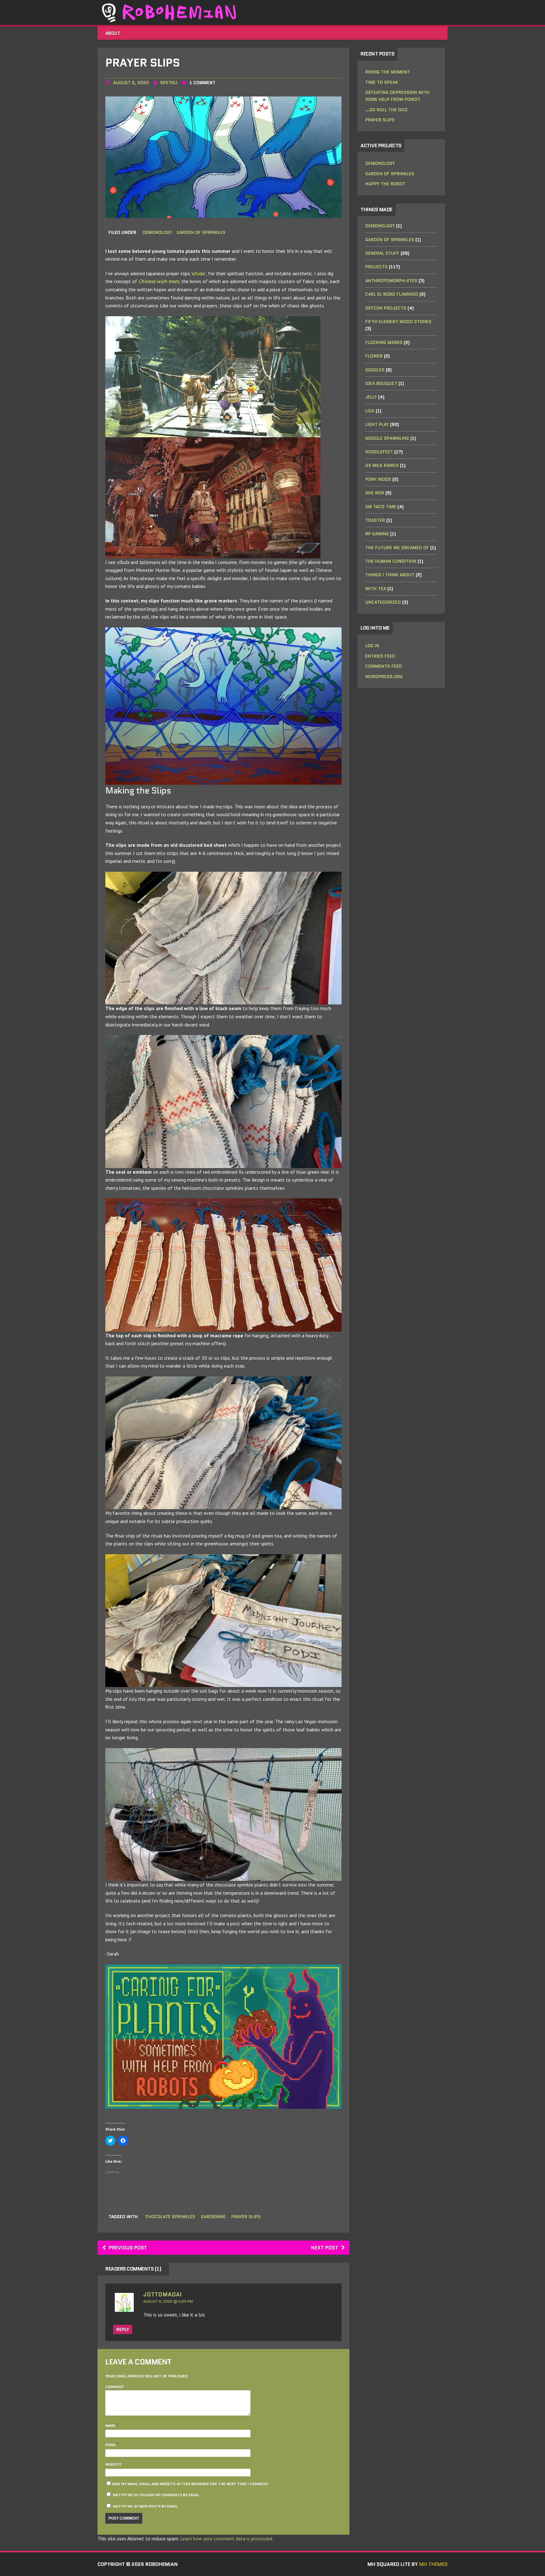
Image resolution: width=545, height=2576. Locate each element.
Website (113, 2464)
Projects (376, 267)
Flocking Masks (384, 342)
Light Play (377, 424)
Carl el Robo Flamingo (392, 294)
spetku (169, 83)
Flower (374, 356)
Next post (325, 2248)
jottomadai (162, 2294)
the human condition (391, 561)
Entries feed (380, 656)
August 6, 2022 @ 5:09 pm (168, 2301)
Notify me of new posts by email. (146, 2506)
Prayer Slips (380, 120)
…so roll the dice (387, 110)
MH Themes (433, 2564)
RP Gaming (377, 534)
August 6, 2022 (131, 83)
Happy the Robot (385, 184)
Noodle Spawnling (387, 438)
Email (111, 2445)
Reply (123, 2329)
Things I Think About (390, 575)
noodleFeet (379, 452)
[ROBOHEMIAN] (272, 12)
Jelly (371, 397)
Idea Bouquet (381, 383)
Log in (372, 646)
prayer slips (246, 2217)
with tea (376, 589)
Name (111, 2425)
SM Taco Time (381, 507)
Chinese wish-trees (159, 281)
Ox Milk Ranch (382, 465)
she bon (375, 493)
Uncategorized (383, 602)
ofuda (198, 273)
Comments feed (384, 666)
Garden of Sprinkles (201, 232)
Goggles (375, 370)
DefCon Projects (386, 308)
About (113, 33)
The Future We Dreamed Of (397, 548)
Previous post (128, 2248)
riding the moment (388, 72)
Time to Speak (382, 82)
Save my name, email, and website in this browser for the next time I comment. (190, 2484)
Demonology (157, 232)
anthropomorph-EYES (391, 281)
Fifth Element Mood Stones (398, 322)
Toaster (375, 520)
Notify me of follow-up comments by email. (156, 2495)
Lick (370, 411)
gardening (213, 2217)
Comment (115, 2387)
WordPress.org (384, 677)
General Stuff (382, 253)
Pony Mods (378, 479)
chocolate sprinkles (170, 2217)
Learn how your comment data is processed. (227, 2538)
